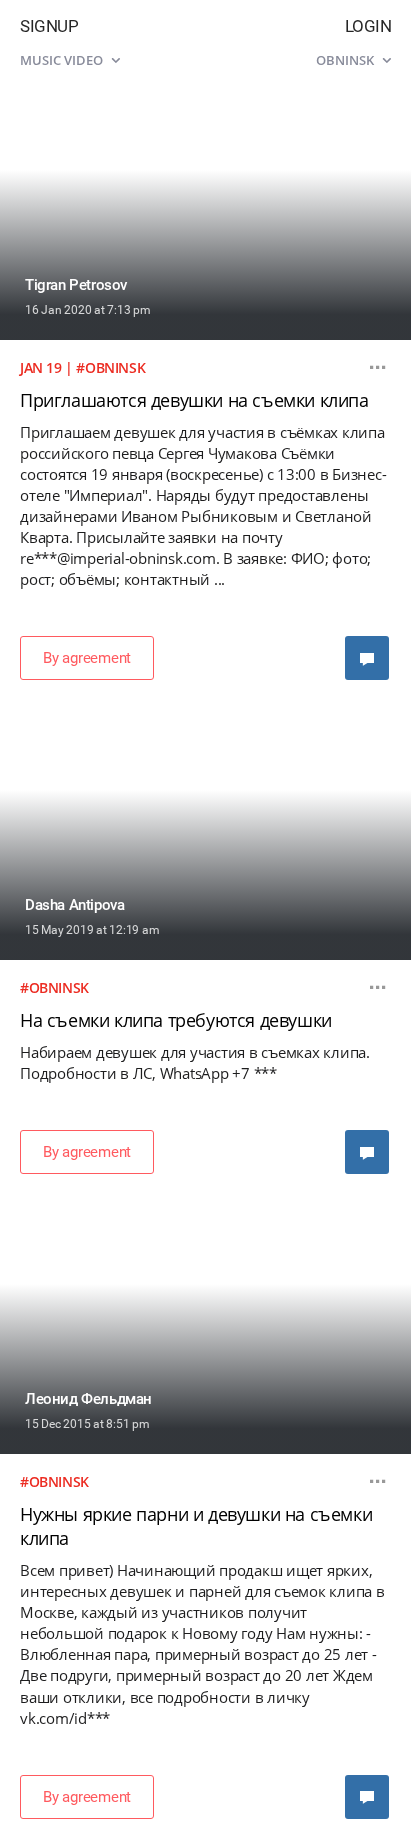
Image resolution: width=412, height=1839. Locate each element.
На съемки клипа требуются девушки (176, 1020)
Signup (49, 26)
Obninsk (346, 60)
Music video (63, 60)
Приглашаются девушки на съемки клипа (194, 400)
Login (368, 26)
